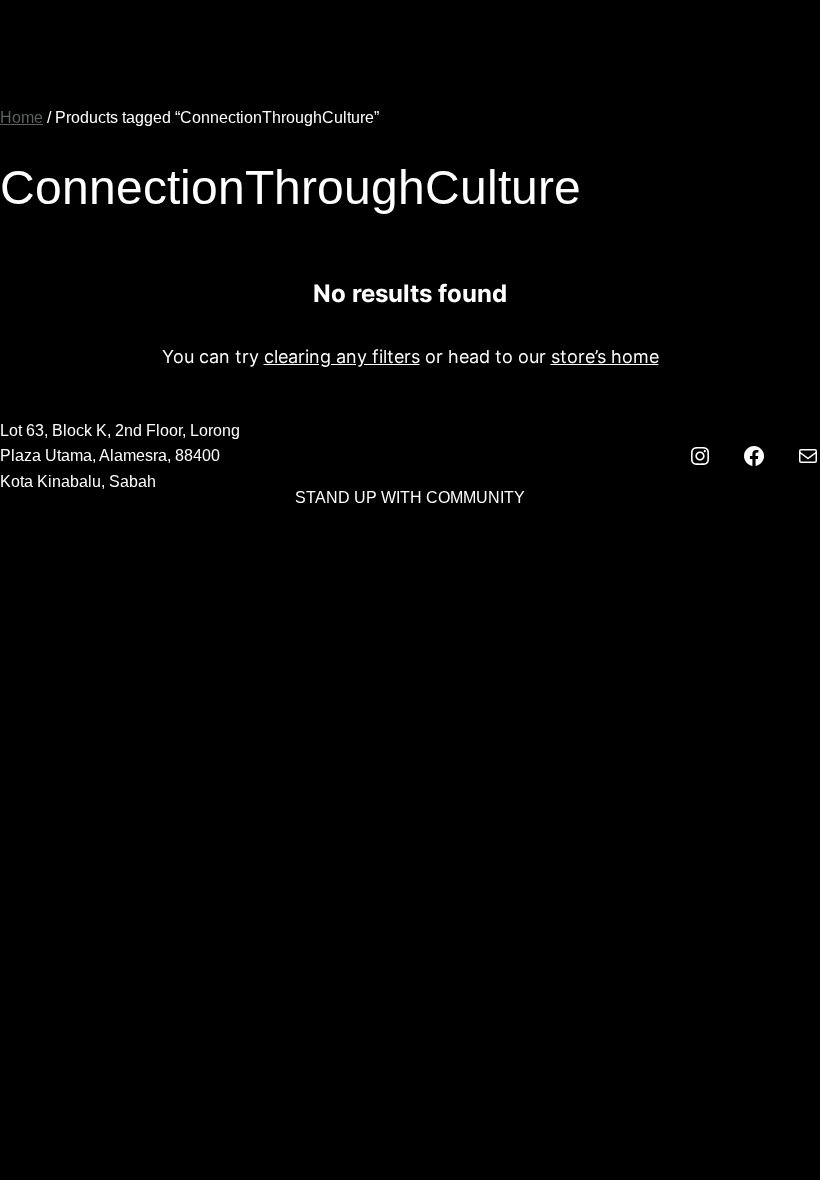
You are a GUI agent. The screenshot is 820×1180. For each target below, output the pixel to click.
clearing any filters (342, 356)
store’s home (605, 356)
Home (21, 117)
